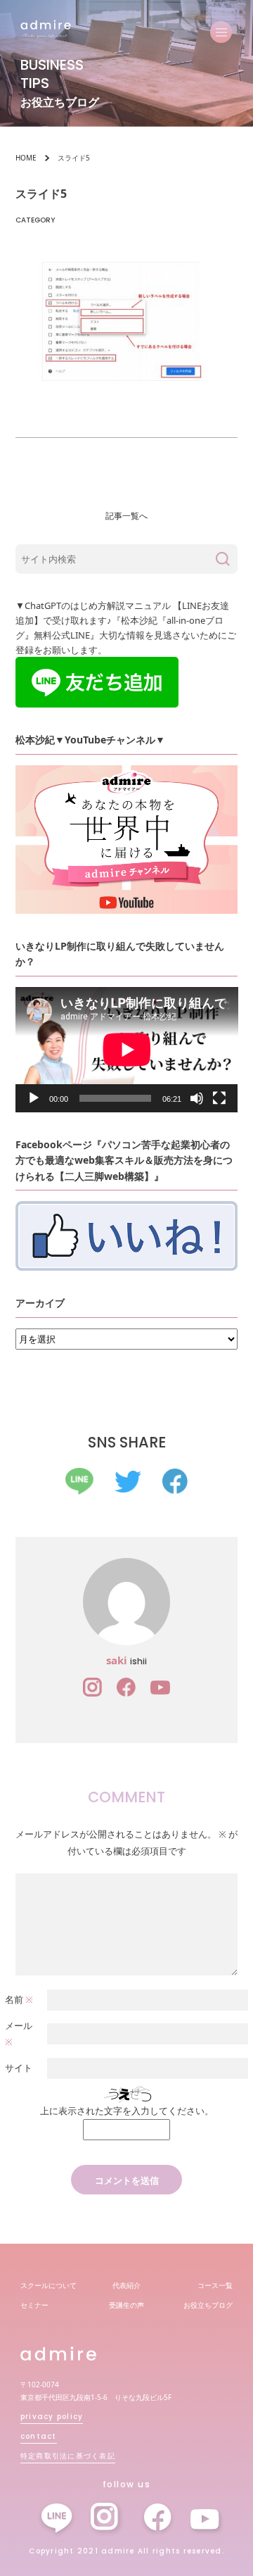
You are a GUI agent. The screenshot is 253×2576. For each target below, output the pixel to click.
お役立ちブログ (208, 2305)
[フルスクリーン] (219, 1098)
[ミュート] (197, 1098)
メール (19, 2034)
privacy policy (52, 2417)
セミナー (34, 2305)
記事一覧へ (126, 516)
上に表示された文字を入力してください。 (127, 2111)
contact (39, 2436)
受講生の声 (126, 2305)
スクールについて (48, 2285)
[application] (127, 1050)
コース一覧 (215, 2285)
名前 (19, 1999)
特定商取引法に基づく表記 (68, 2456)
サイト (19, 2068)
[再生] (34, 1098)
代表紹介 (126, 2285)
